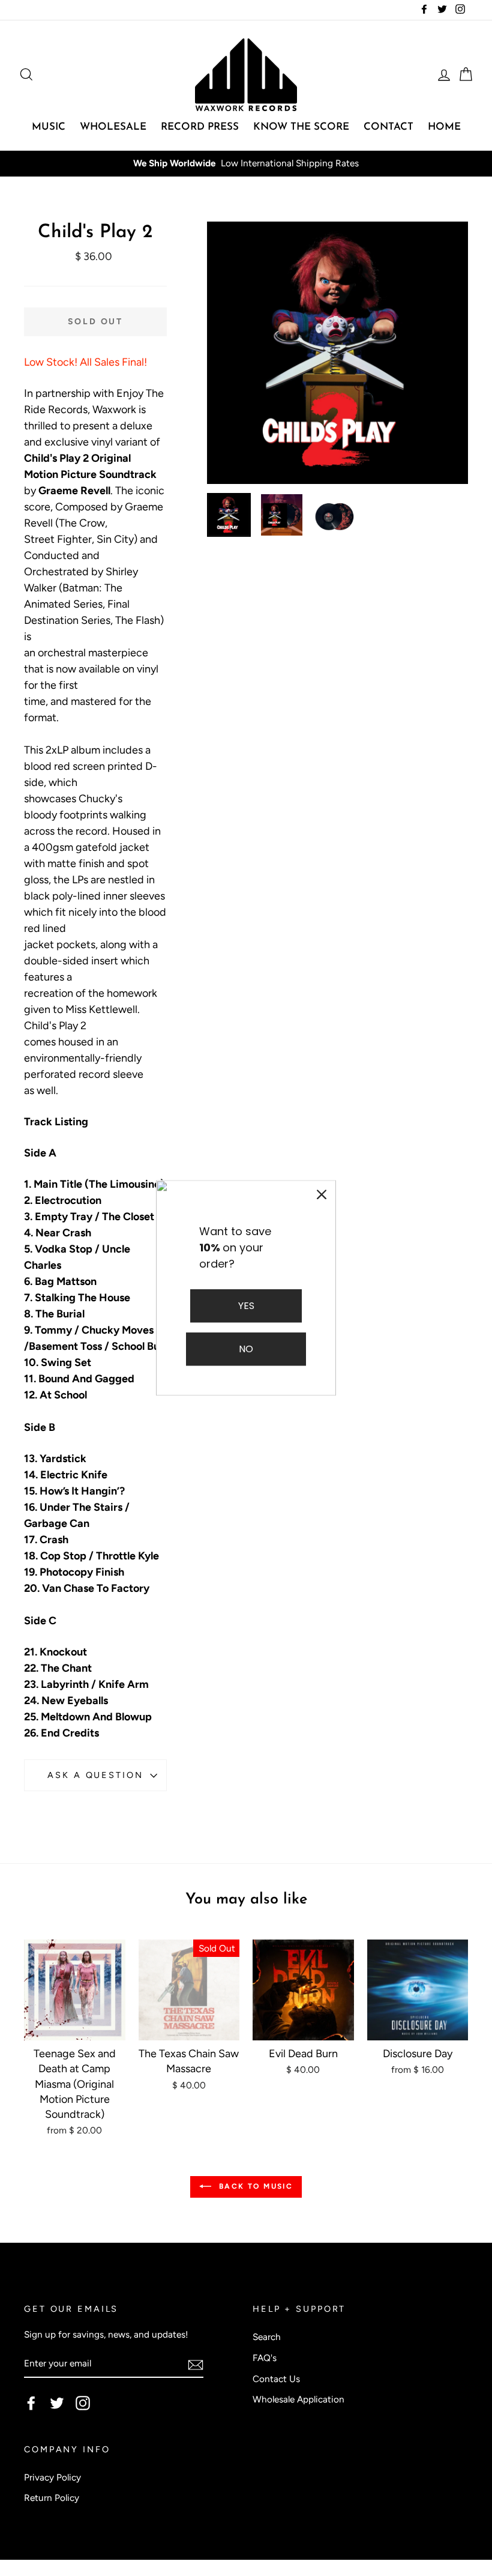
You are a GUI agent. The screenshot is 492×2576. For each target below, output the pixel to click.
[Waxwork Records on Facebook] (31, 2403)
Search (267, 2337)
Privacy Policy (52, 2477)
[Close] (322, 1194)
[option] (338, 353)
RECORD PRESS (200, 127)
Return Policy (52, 2498)
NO (246, 1350)
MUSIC (49, 127)
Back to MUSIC (255, 2186)
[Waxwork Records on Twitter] (57, 2403)
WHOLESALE (113, 127)
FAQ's (265, 2358)
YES (246, 1306)
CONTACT (388, 127)
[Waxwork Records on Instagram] (83, 2403)
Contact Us (276, 2379)
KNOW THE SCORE (301, 127)
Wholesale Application (298, 2399)
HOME (444, 127)
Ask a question (95, 1775)
